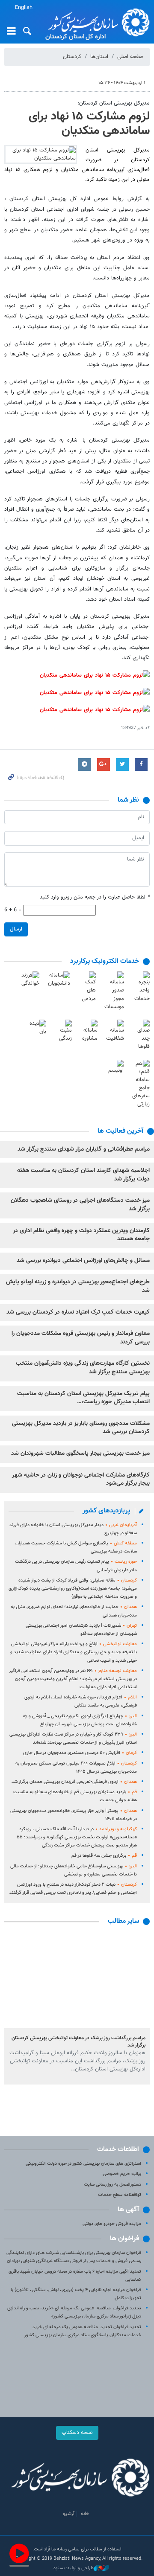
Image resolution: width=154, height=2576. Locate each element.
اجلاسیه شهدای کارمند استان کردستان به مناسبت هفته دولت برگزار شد (83, 1175)
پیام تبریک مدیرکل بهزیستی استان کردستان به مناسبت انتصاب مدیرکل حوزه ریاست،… (83, 1398)
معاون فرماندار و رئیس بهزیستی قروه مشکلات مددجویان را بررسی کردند (81, 1338)
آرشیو (69, 2514)
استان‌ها (99, 57)
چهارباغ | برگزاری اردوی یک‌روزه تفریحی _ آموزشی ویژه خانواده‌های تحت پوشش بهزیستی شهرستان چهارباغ (80, 1720)
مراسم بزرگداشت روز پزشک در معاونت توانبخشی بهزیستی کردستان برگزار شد (78, 2042)
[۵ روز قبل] (77, 1980)
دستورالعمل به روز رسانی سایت (113, 2185)
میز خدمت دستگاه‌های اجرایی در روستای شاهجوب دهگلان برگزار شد (80, 1205)
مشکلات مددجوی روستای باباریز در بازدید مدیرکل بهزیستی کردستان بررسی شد (81, 1428)
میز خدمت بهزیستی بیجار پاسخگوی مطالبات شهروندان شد (80, 1454)
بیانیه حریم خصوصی (122, 2174)
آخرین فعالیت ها (120, 1131)
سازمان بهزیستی (96, 22)
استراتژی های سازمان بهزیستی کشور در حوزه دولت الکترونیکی (83, 2164)
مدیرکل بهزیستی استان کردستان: (114, 103)
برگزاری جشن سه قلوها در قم (104, 1856)
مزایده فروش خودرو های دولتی (112, 2224)
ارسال (16, 929)
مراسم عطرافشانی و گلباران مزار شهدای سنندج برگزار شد (84, 1149)
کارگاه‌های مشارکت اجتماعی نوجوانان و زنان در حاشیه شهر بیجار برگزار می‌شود (81, 1480)
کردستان (72, 57)
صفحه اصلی (130, 57)
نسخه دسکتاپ (77, 2433)
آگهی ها (128, 2210)
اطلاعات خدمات (118, 2150)
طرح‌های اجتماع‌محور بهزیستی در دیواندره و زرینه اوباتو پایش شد (78, 1286)
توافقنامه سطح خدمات (120, 2195)
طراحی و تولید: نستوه (74, 2568)
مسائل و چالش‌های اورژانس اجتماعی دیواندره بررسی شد (83, 1261)
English (24, 8)
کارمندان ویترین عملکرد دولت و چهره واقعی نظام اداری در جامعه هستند (81, 1235)
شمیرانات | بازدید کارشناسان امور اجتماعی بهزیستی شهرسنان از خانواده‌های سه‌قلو (81, 1630)
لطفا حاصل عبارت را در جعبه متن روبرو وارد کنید (95, 897)
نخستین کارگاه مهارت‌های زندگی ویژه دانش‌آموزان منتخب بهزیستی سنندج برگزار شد (83, 1368)
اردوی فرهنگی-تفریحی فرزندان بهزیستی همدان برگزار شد (74, 1782)
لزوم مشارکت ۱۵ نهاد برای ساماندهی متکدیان (89, 124)
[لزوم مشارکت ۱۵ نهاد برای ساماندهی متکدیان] (41, 154)
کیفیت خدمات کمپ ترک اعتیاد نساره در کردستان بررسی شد (78, 1312)
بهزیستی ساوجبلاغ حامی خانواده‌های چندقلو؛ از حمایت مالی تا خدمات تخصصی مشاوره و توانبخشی (74, 1870)
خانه (85, 2514)
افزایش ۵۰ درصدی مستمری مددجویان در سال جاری (80, 1753)
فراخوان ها (124, 2239)
